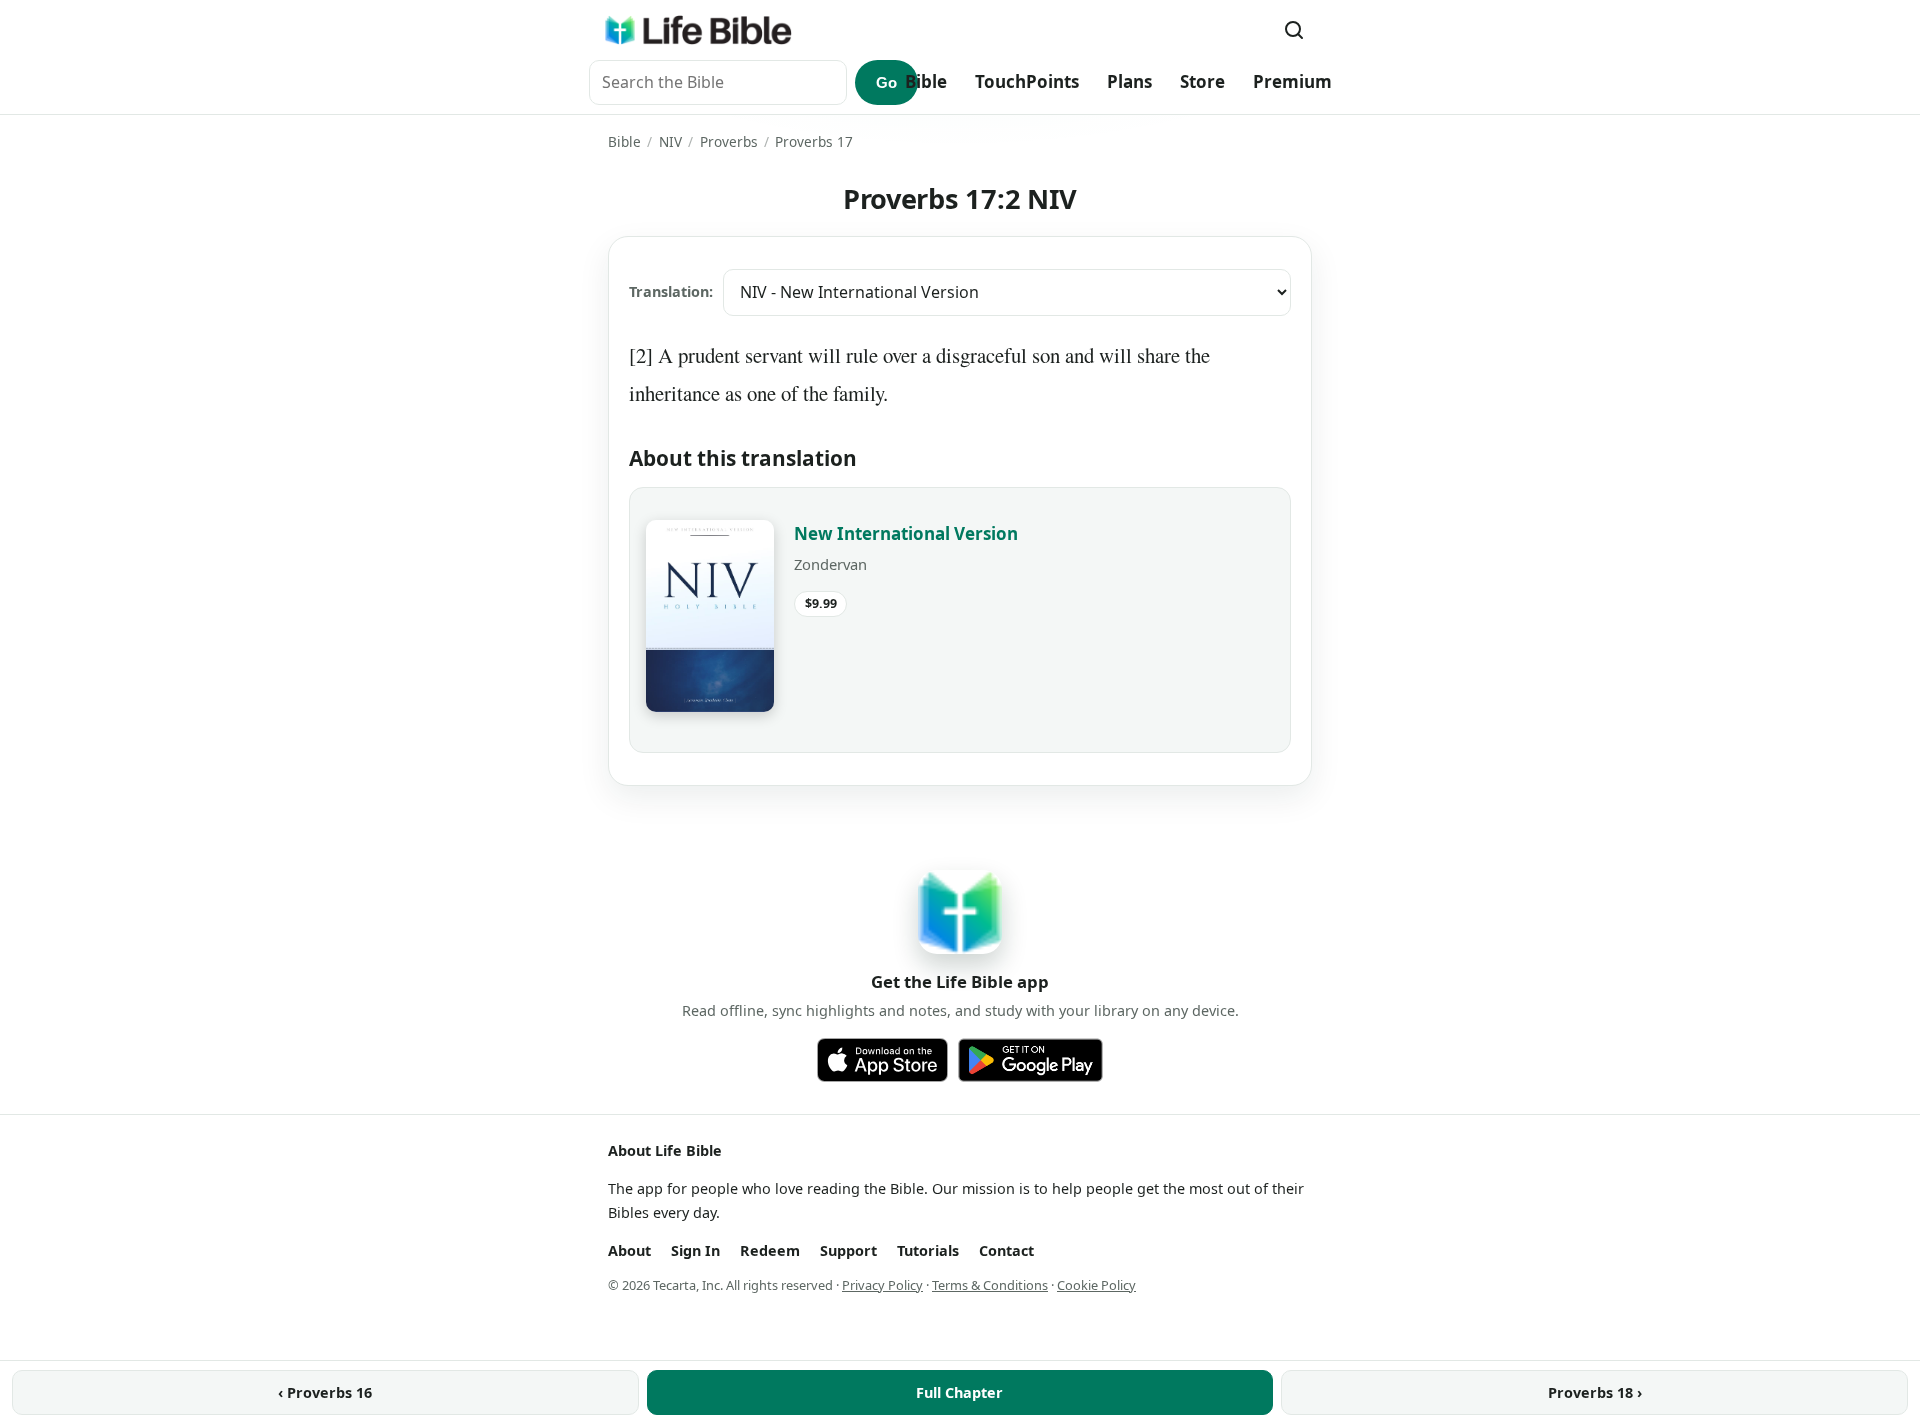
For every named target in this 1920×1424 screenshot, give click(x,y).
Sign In (695, 1250)
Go (886, 82)
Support (848, 1250)
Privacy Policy (882, 1285)
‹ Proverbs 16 (325, 1392)
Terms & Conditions (990, 1285)
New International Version (906, 533)
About (629, 1250)
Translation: (671, 291)
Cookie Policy (1096, 1285)
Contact (1006, 1250)
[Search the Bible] (1294, 30)
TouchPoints (1027, 81)
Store (1202, 81)
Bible (926, 81)
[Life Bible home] (698, 30)
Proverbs (729, 141)
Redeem (770, 1250)
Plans (1129, 81)
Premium (1292, 81)
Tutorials (928, 1250)
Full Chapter (959, 1392)
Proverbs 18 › (1595, 1392)
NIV (670, 141)
